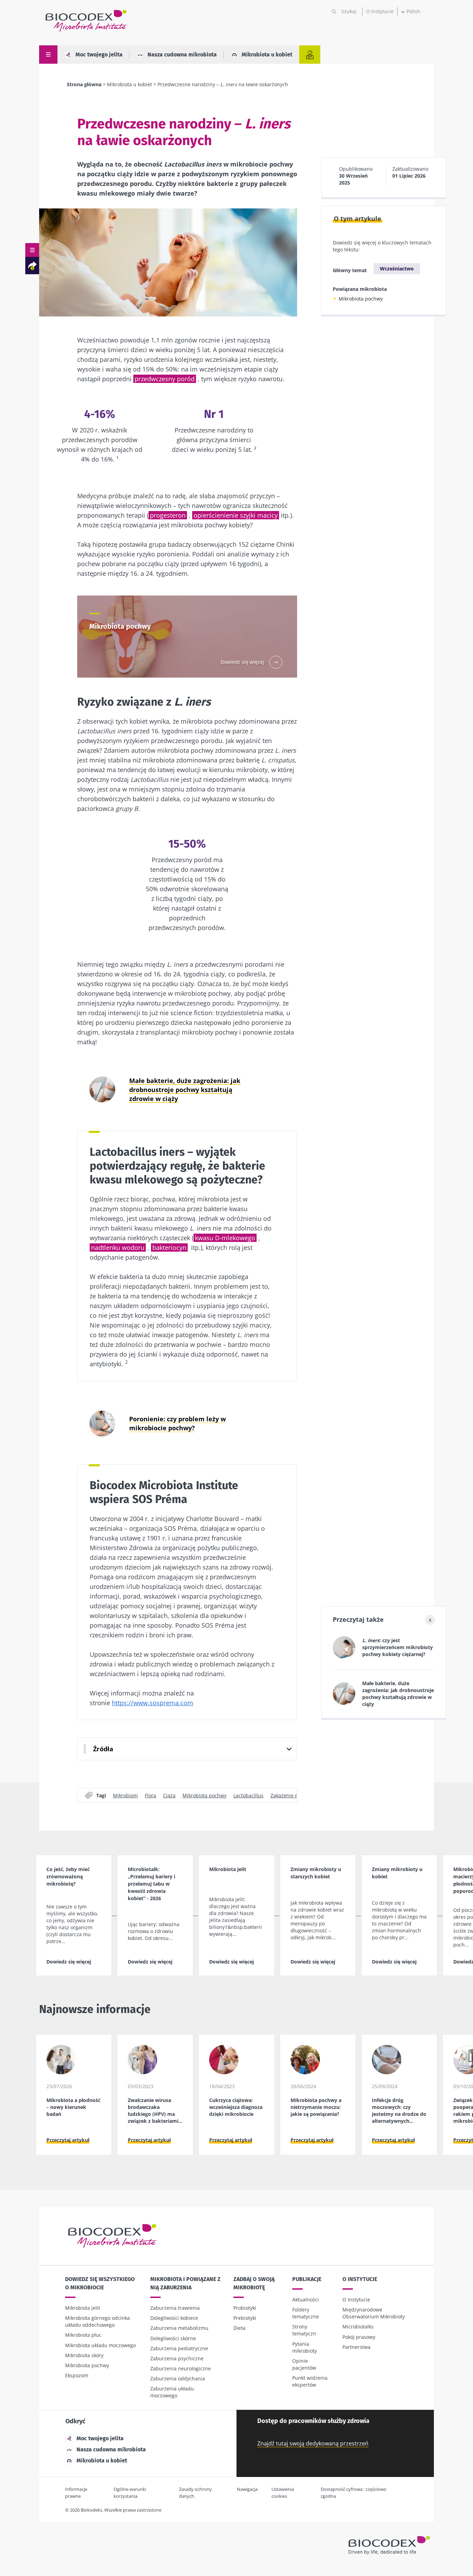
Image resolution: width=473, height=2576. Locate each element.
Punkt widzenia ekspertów (310, 2381)
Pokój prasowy (359, 2337)
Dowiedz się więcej (69, 1962)
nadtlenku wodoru (118, 1247)
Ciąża (169, 1795)
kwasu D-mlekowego (225, 1238)
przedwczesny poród (165, 379)
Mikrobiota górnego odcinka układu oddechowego (97, 2321)
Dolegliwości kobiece (174, 2318)
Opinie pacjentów (304, 2364)
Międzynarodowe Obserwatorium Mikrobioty (374, 2313)
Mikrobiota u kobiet (267, 55)
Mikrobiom (125, 1795)
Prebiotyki (245, 2318)
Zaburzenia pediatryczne (179, 2348)
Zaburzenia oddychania (178, 2378)
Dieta (239, 2328)
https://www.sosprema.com (153, 1703)
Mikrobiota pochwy (204, 1795)
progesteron (168, 515)
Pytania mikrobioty (305, 2347)
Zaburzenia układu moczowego (172, 2392)
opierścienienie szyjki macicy (236, 515)
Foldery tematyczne (306, 2313)
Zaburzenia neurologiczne (181, 2368)
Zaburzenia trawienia (175, 2308)
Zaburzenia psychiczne (177, 2358)
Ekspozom (77, 2375)
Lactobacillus (248, 1795)
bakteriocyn (169, 1247)
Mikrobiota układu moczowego (100, 2345)
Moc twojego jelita (99, 55)
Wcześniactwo (397, 269)
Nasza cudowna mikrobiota (182, 55)
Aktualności (306, 2300)
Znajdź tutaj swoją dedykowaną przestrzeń (313, 2443)
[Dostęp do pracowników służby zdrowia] (310, 55)
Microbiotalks (358, 2327)
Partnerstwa (356, 2347)
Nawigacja (247, 2489)
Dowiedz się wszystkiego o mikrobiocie (100, 2283)
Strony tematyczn (304, 2330)
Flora (150, 1795)
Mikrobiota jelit (83, 2308)
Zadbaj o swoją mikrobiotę (254, 2283)
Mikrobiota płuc (83, 2335)
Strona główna (84, 84)
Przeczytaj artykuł (68, 2140)
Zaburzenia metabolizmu (179, 2328)
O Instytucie (380, 11)
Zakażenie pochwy (292, 1795)
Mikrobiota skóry (84, 2355)
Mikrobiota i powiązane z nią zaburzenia (185, 2283)
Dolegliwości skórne (173, 2338)
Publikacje (307, 2279)
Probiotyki (245, 2308)
